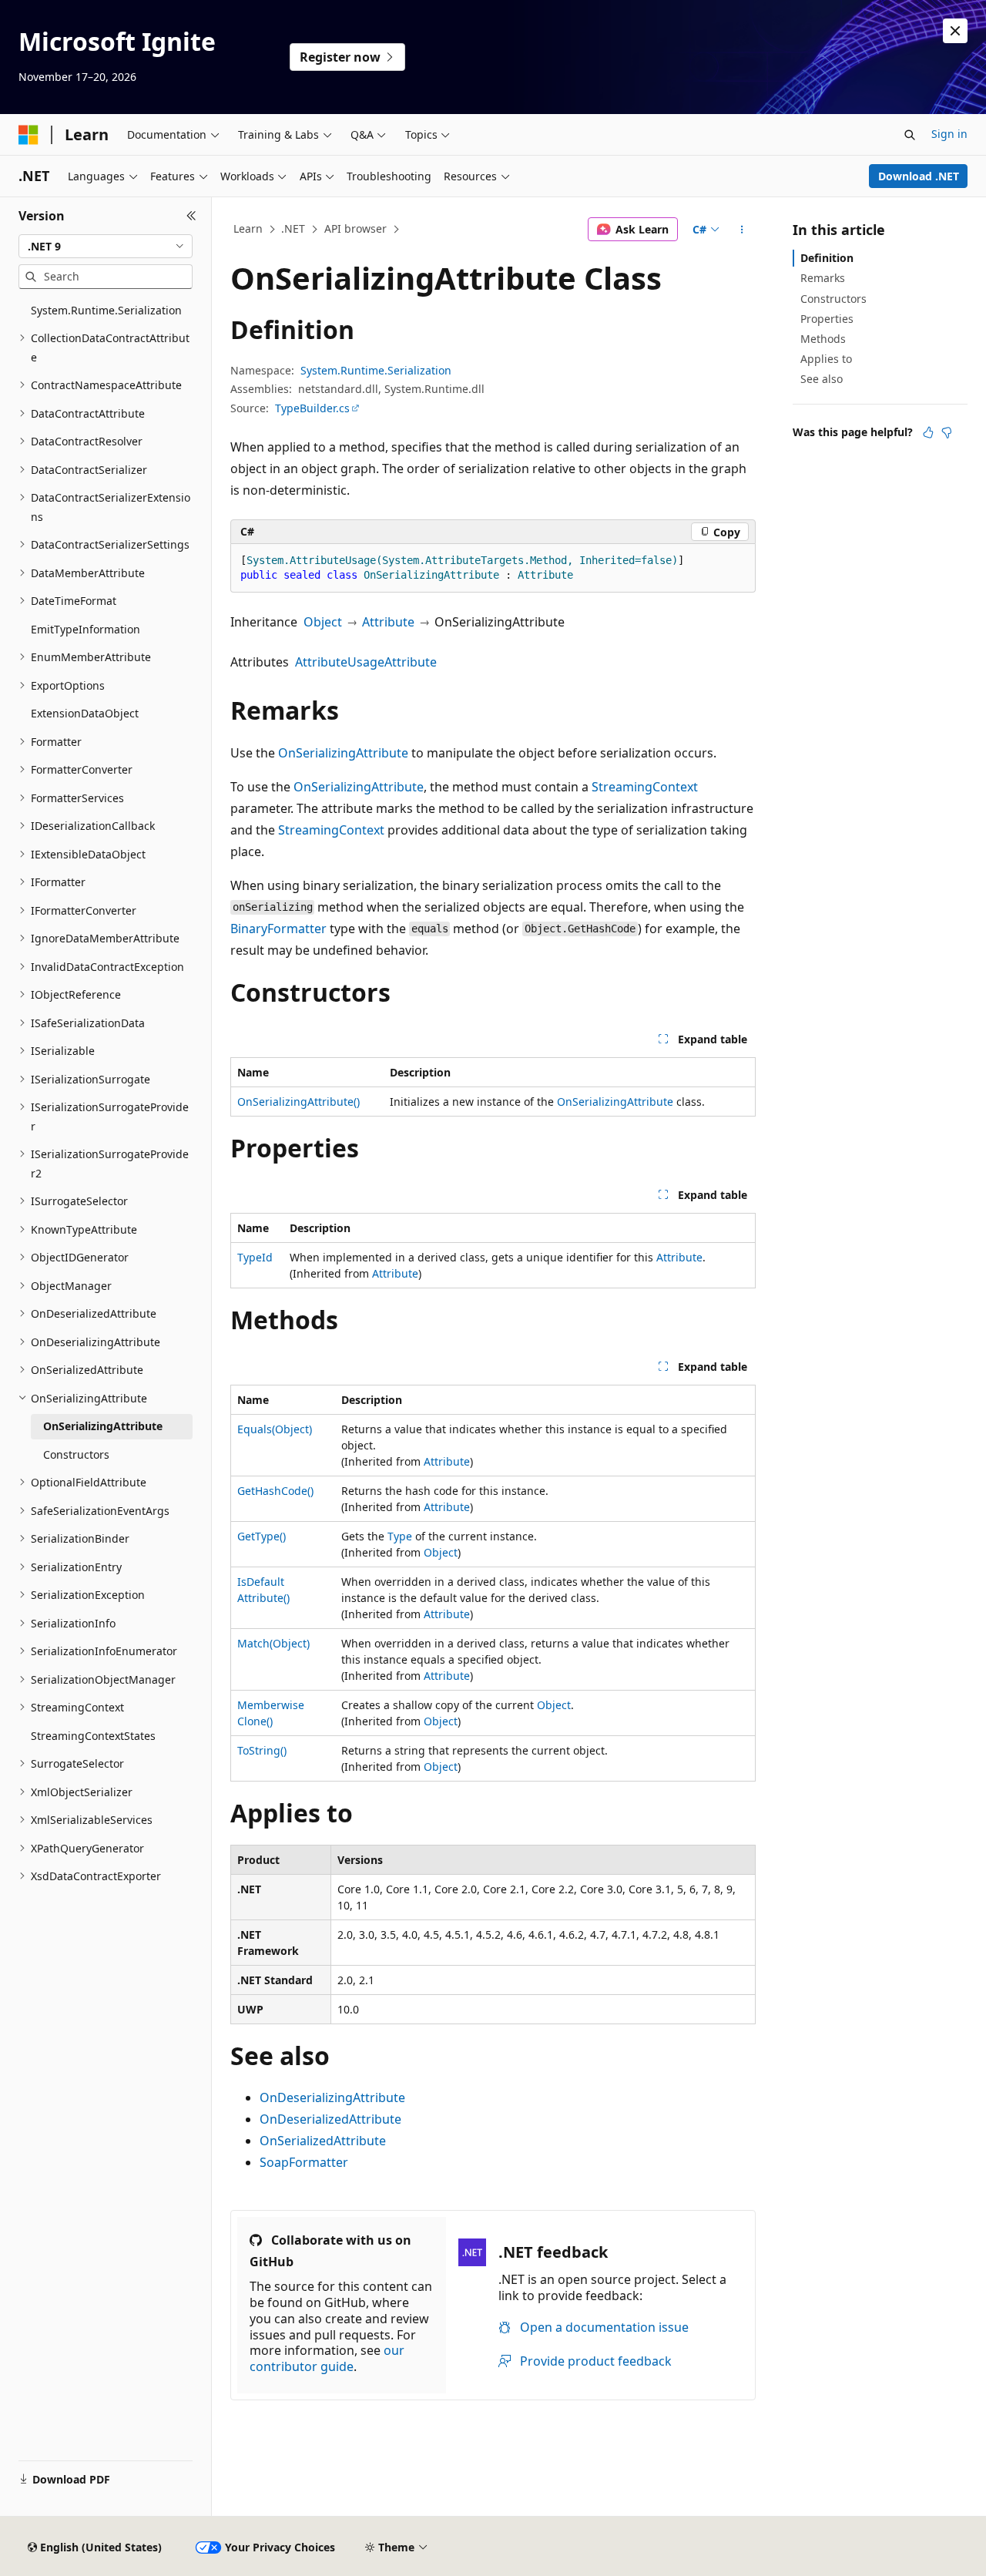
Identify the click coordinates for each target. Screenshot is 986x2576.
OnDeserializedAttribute (330, 2119)
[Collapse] (191, 216)
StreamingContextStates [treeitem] (93, 1736)
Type (400, 1536)
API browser (355, 228)
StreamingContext (645, 787)
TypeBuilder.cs (312, 408)
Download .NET (919, 176)
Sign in (949, 134)
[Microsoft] (29, 135)
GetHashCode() (275, 1491)
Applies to (826, 359)
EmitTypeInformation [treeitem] (86, 629)
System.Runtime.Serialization (376, 370)
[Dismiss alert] (955, 31)
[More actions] (742, 230)
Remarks (823, 278)
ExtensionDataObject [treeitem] (85, 713)
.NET (293, 228)
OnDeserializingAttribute (332, 2097)
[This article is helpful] (928, 432)
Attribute (388, 622)
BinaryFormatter (278, 929)
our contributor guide (327, 2358)
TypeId (255, 1257)
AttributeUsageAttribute (366, 662)
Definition (827, 258)
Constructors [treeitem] (76, 1454)
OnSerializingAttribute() (298, 1102)
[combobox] (106, 247)
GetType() (262, 1536)
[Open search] (910, 135)
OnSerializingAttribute (343, 753)
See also (822, 379)
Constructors (833, 299)
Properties (827, 319)
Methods (823, 339)
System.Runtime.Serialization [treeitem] (106, 310)
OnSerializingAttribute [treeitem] (103, 1426)
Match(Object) (273, 1643)
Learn (248, 228)
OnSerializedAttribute (323, 2141)
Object (323, 622)
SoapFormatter (304, 2162)
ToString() (262, 1750)
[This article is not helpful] (947, 432)
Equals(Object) (275, 1429)
